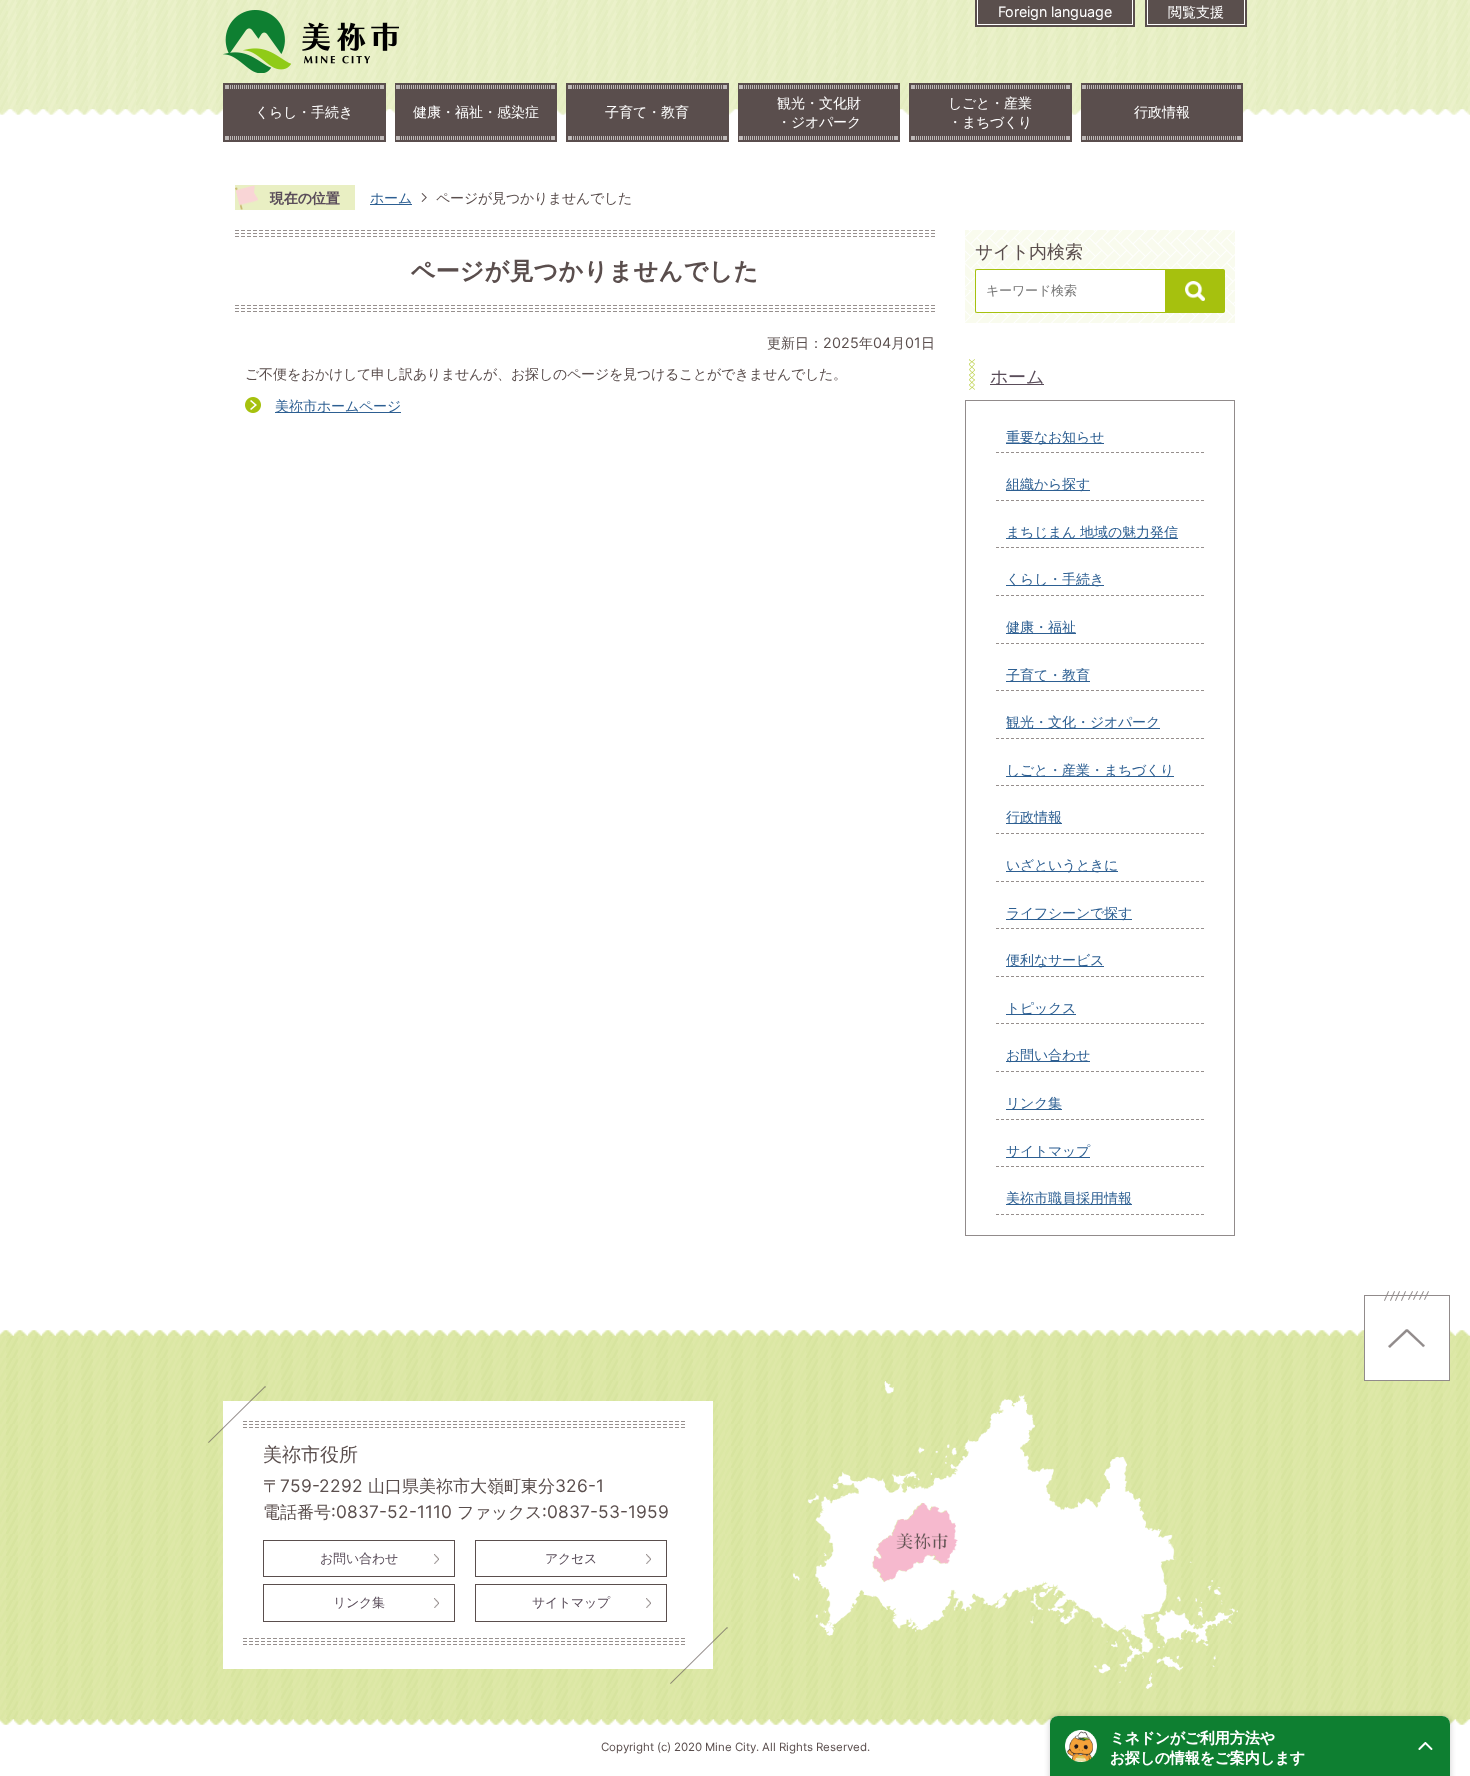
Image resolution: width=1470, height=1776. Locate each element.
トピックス (1041, 1007)
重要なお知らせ (1055, 436)
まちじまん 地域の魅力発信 (1092, 531)
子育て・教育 (647, 111)
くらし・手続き (304, 111)
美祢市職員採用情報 (1069, 1197)
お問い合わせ (1048, 1054)
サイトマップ (1048, 1150)
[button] (1250, 1746)
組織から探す (1048, 483)
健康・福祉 (1041, 626)
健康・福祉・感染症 (476, 111)
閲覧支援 (1196, 11)
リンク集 (1034, 1102)
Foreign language (1055, 11)
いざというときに (1062, 864)
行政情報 (1162, 111)
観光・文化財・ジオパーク (819, 112)
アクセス (571, 1558)
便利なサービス (1055, 959)
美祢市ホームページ (338, 405)
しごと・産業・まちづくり (990, 112)
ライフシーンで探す (1069, 912)
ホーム (391, 197)
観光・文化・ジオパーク (1083, 721)
